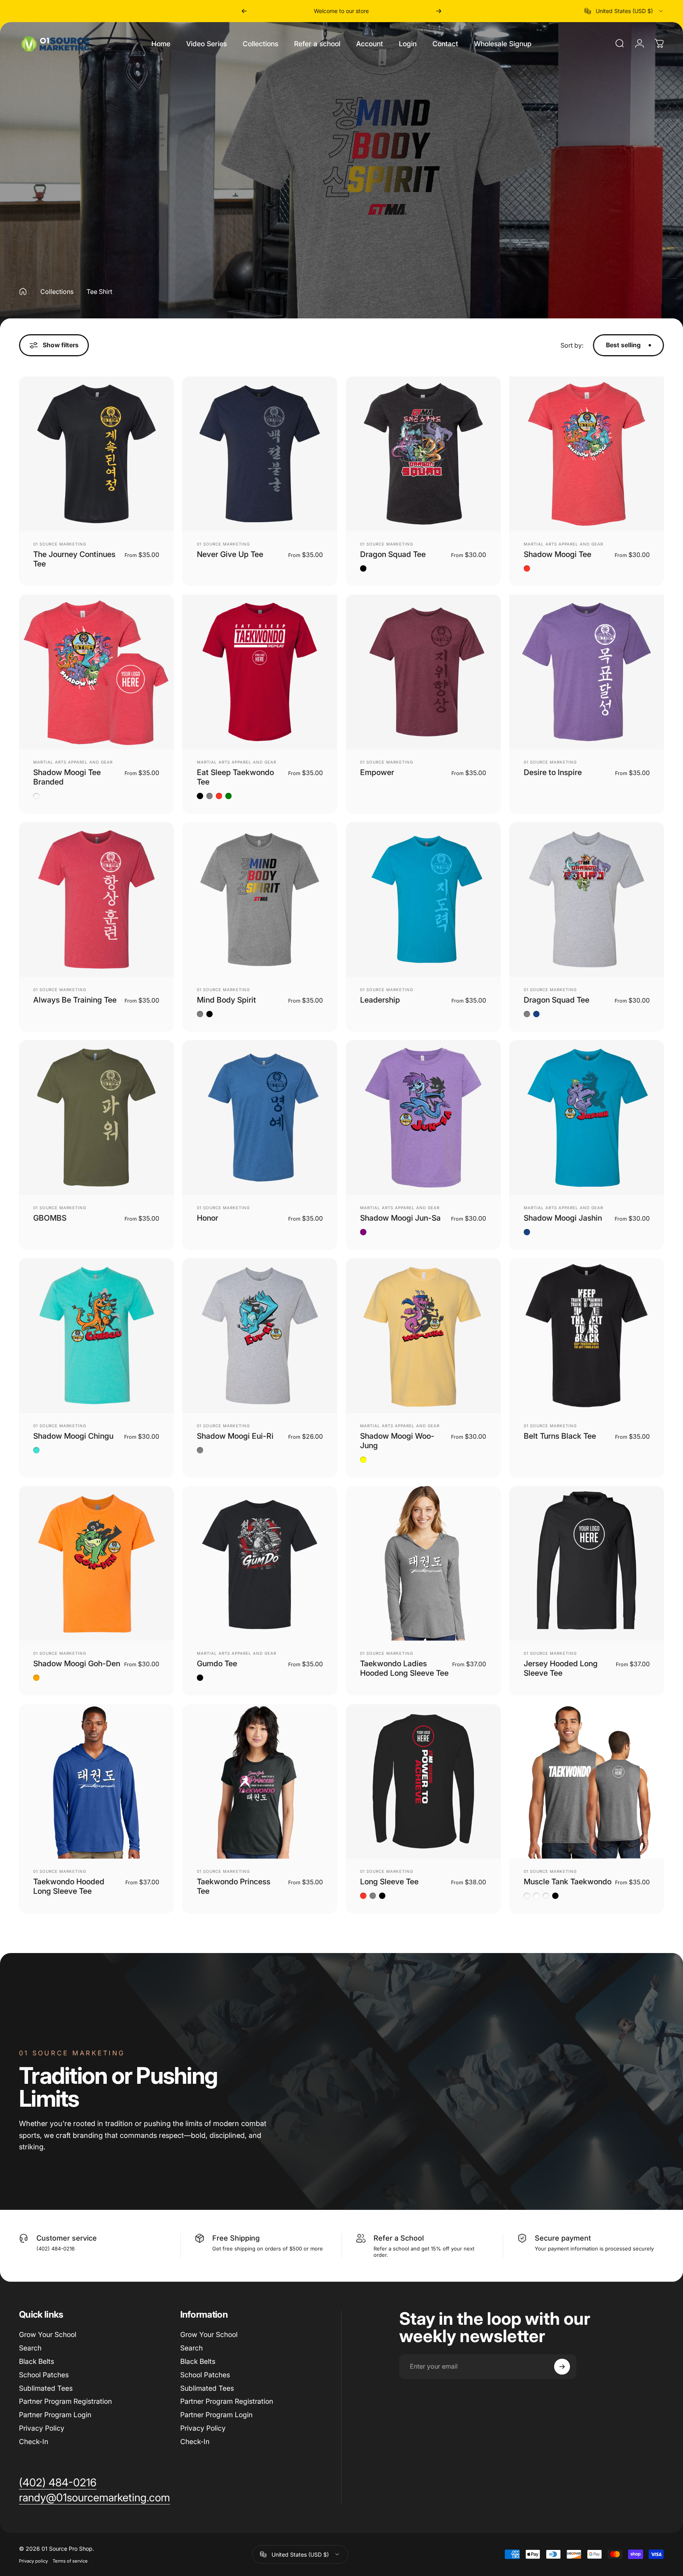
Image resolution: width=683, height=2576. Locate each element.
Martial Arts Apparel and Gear (563, 544)
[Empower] (423, 672)
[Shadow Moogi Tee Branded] (96, 672)
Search (30, 2348)
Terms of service (70, 2561)
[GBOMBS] (96, 1118)
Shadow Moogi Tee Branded (67, 777)
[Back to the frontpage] (23, 292)
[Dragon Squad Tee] (423, 454)
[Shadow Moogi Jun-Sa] (423, 1118)
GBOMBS (50, 1218)
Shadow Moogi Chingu (73, 1436)
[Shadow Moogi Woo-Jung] (423, 1336)
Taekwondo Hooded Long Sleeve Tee (69, 1886)
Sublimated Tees (46, 2388)
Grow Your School (48, 2334)
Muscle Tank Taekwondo (568, 1882)
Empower (377, 772)
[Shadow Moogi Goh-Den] (96, 1564)
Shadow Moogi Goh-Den (77, 1663)
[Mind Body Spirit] (260, 899)
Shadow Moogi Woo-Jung (397, 1441)
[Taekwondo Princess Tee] (260, 1782)
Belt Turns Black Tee (560, 1436)
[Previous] (244, 11)
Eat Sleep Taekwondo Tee (235, 777)
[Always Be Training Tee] (96, 899)
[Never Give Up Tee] (260, 454)
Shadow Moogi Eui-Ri (235, 1436)
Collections (57, 292)
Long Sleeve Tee (389, 1882)
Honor (208, 1218)
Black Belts (37, 2361)
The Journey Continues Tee (74, 559)
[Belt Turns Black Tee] (587, 1336)
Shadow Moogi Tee (558, 554)
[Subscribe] (562, 2367)
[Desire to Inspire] (587, 672)
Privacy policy (33, 2561)
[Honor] (260, 1118)
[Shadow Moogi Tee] (587, 454)
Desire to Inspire (553, 772)
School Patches (44, 2375)
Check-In (34, 2441)
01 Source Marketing (60, 544)
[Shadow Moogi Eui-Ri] (260, 1336)
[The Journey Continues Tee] (96, 454)
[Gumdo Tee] (260, 1564)
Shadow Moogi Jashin (563, 1218)
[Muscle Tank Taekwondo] (587, 1782)
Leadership (380, 1000)
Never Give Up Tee (230, 554)
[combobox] (624, 11)
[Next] (439, 11)
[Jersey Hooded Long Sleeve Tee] (587, 1564)
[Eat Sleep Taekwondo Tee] (260, 672)
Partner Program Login (55, 2415)
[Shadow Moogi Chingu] (96, 1336)
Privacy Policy (42, 2428)
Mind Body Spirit (226, 1000)
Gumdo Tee (217, 1663)
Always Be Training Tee (75, 1000)
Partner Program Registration (65, 2401)
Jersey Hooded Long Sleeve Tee (561, 1668)
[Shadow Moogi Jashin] (587, 1118)
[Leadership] (423, 899)
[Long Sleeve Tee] (423, 1782)
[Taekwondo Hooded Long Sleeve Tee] (96, 1782)
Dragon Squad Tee (393, 554)
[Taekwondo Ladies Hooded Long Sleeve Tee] (423, 1564)
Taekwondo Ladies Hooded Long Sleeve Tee (404, 1668)
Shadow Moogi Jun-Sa (400, 1218)
